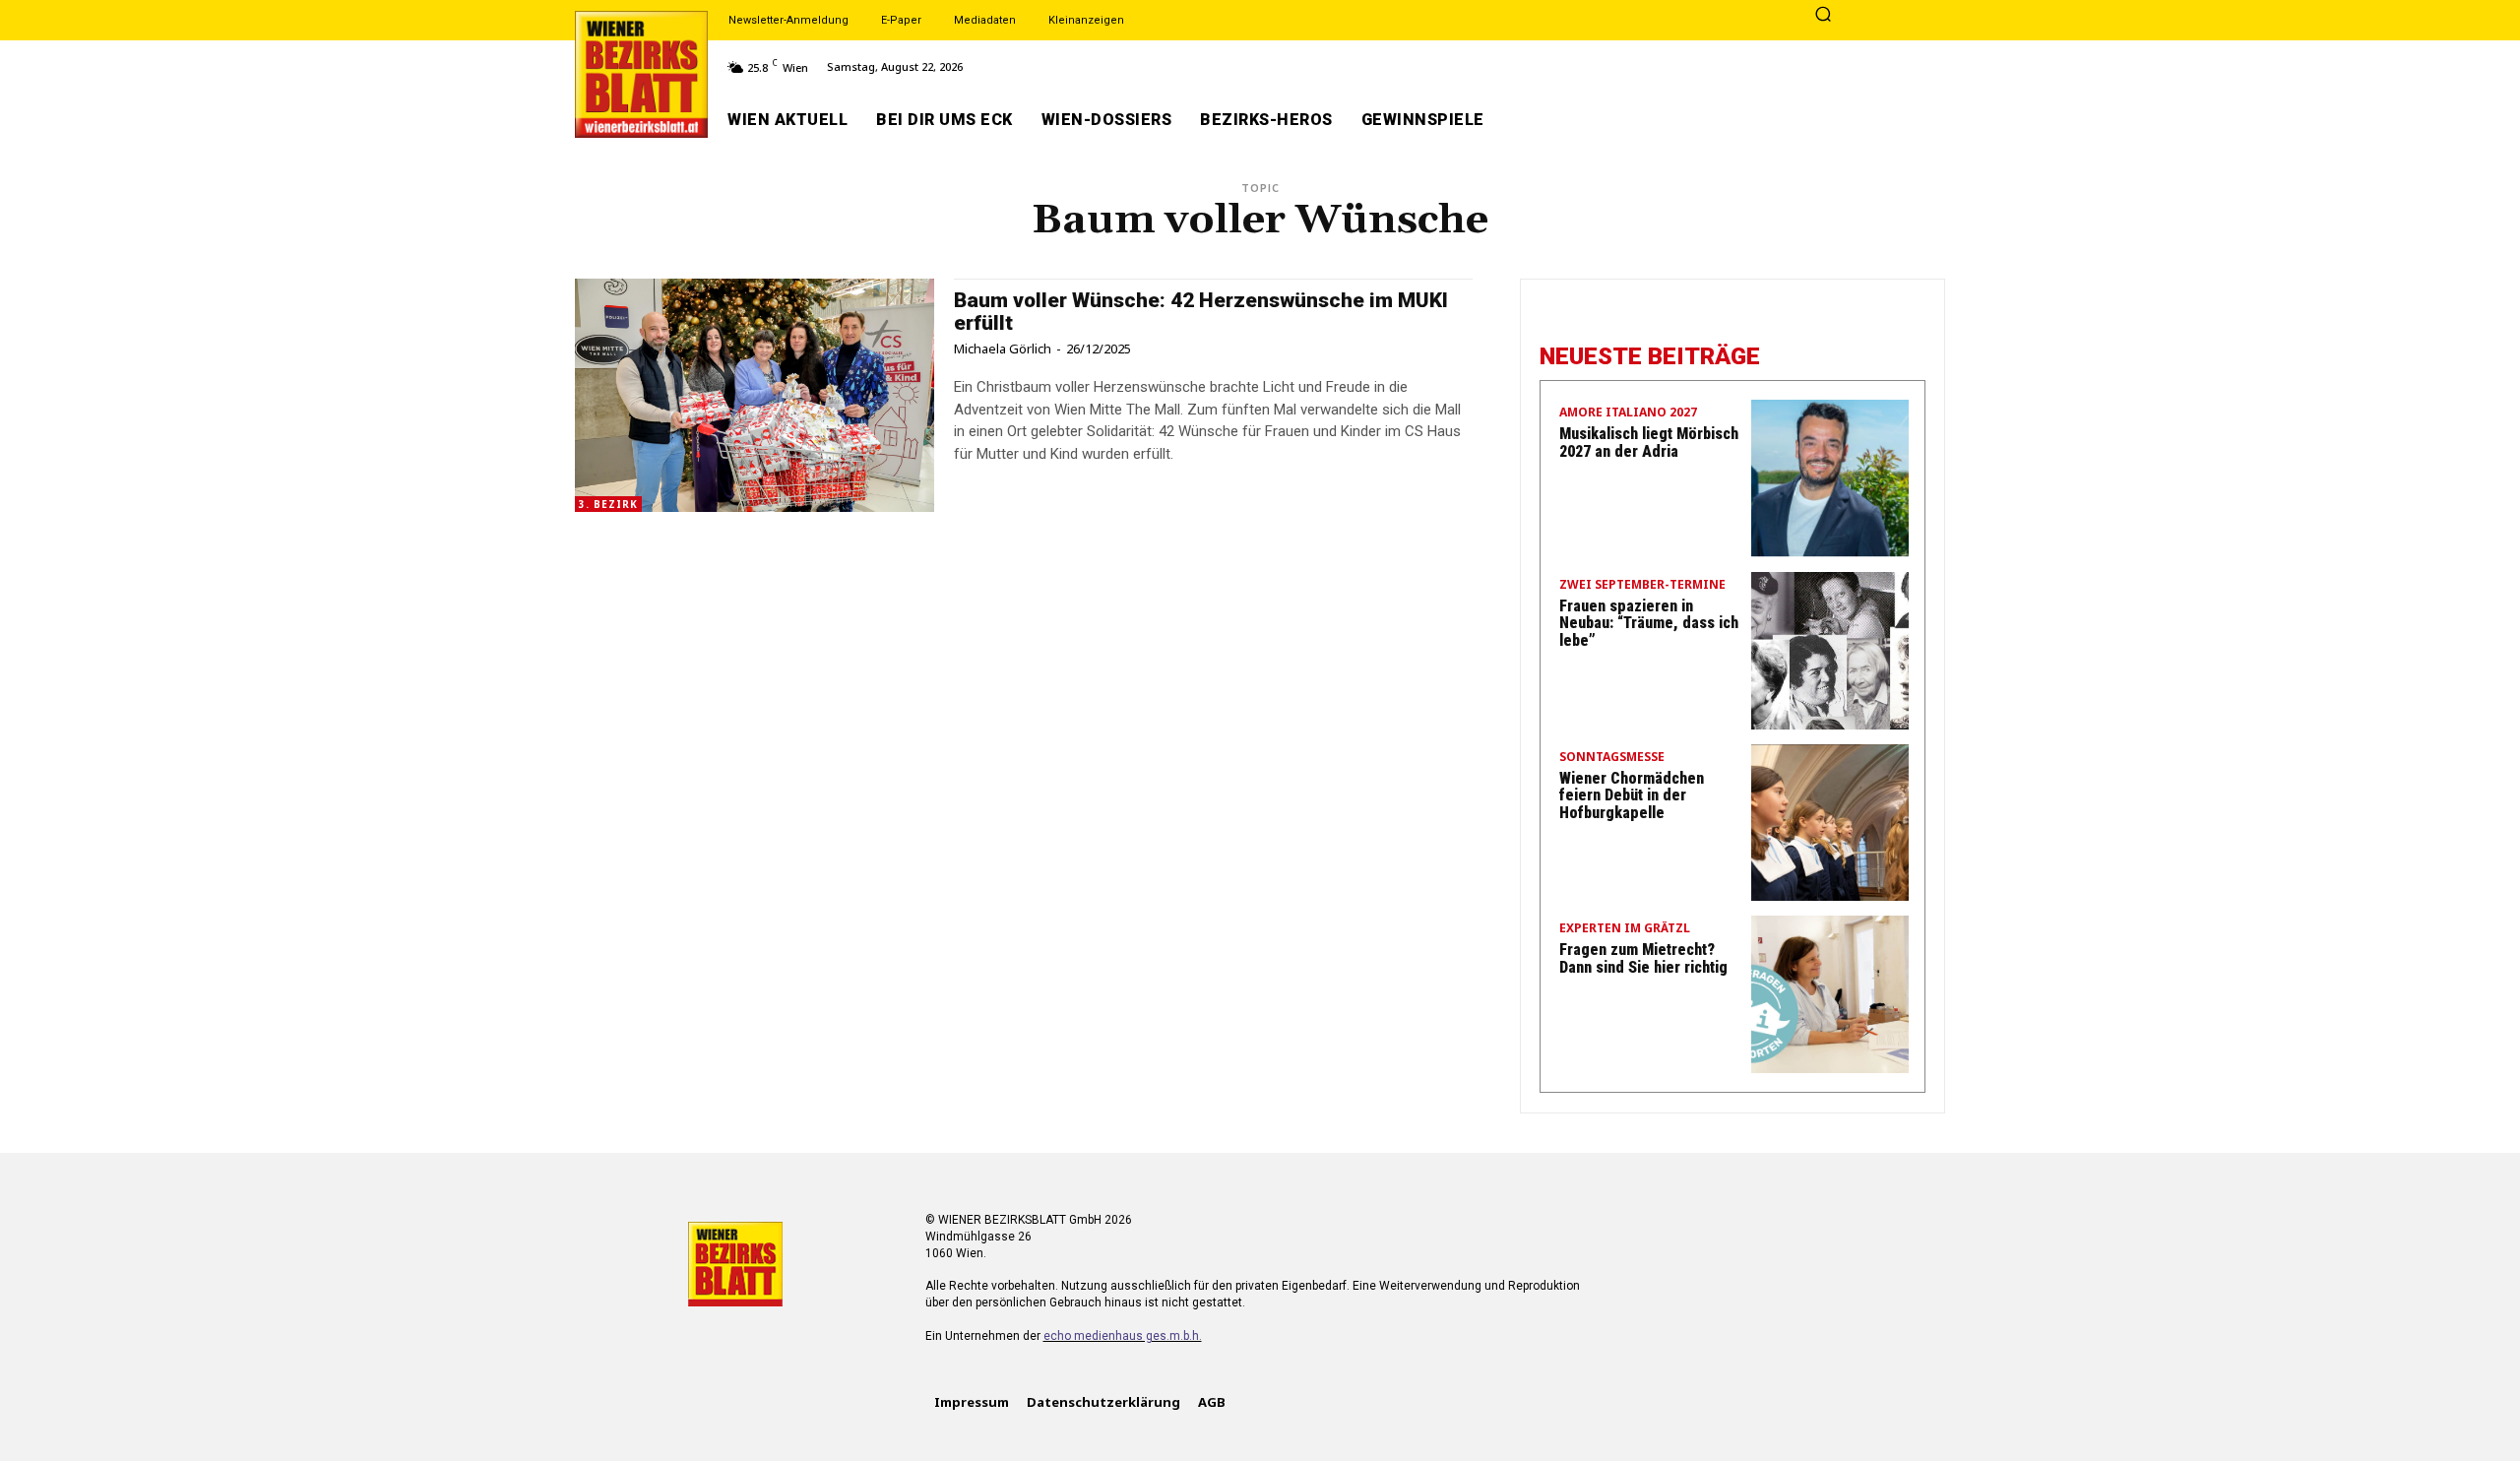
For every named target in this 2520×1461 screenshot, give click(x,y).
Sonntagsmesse (1612, 758)
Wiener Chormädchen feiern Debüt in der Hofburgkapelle (1632, 795)
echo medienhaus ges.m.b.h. (1123, 1336)
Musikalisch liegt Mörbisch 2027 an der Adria (1649, 443)
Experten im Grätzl (1625, 929)
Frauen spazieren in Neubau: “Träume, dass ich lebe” (1649, 623)
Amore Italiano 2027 (1628, 413)
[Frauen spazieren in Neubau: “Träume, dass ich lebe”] (1830, 651)
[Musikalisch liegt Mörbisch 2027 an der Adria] (1830, 478)
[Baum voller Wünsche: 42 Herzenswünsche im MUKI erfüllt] (755, 395)
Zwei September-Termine (1642, 586)
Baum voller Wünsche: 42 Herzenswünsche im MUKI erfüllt (1201, 312)
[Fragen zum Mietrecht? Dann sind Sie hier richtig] (1830, 994)
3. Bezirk (608, 504)
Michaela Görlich (1003, 349)
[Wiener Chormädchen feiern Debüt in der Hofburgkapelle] (1830, 823)
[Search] (1823, 16)
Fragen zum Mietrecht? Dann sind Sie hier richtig (1643, 958)
